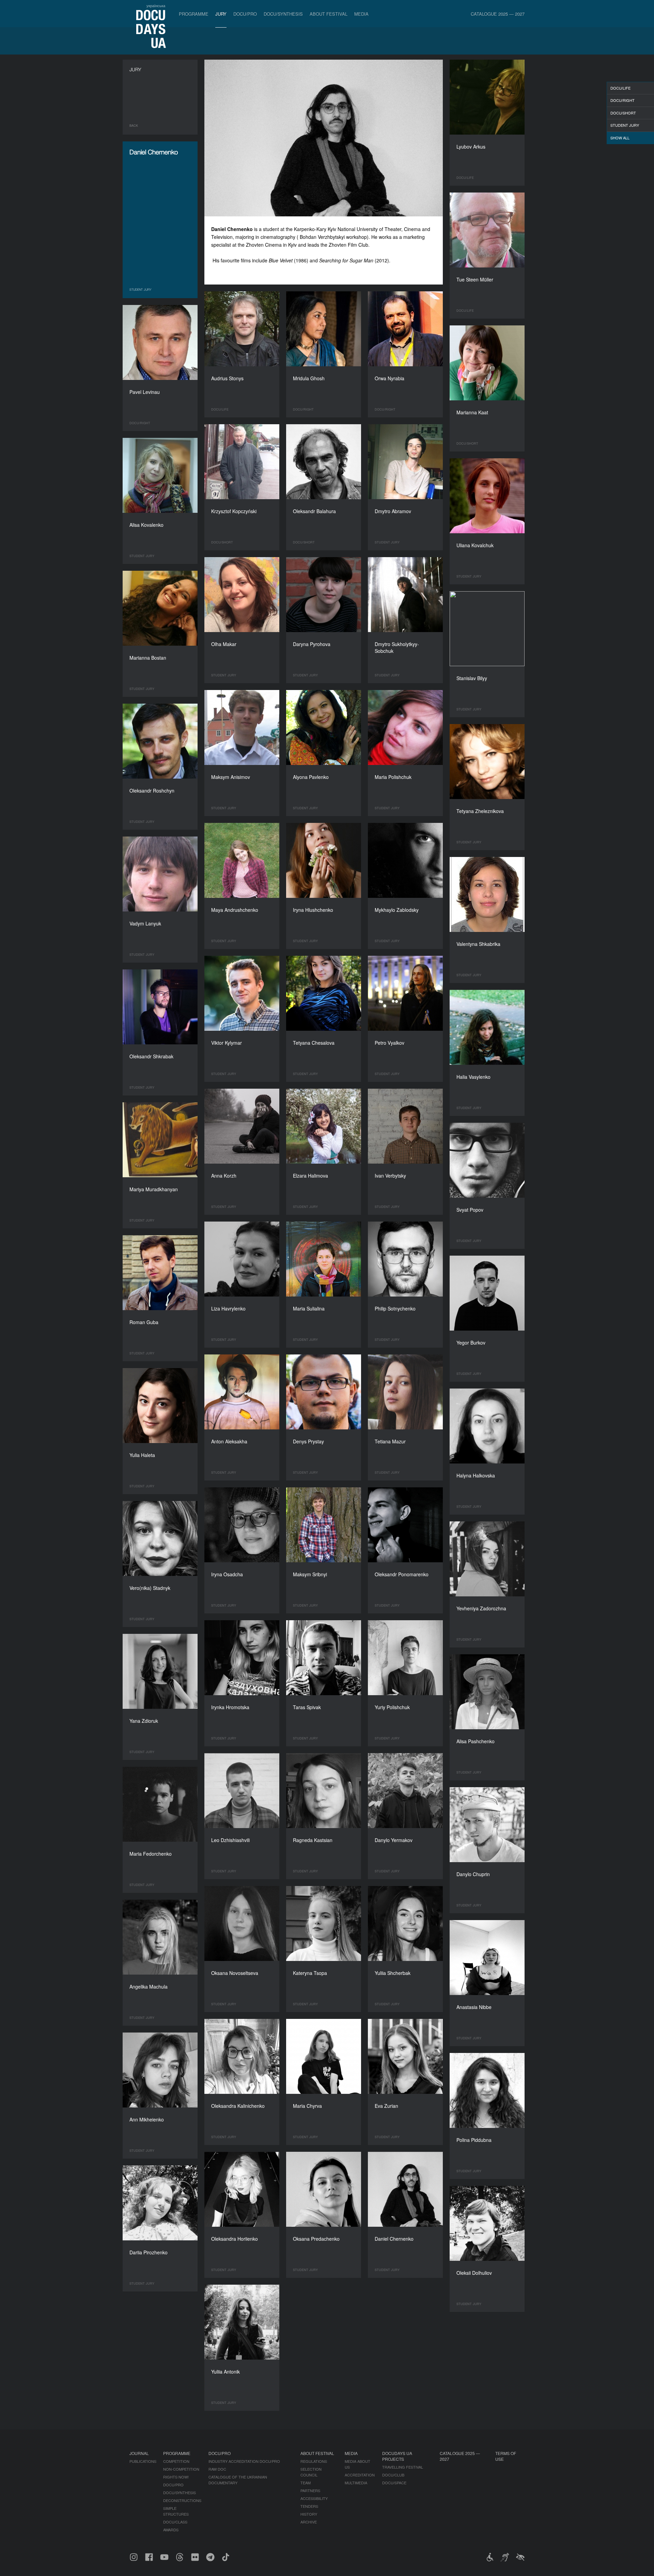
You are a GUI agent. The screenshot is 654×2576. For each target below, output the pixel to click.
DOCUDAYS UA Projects (397, 2456)
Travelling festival (403, 2467)
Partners (310, 2490)
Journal (139, 2453)
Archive (309, 2522)
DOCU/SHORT (623, 113)
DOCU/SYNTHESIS (283, 14)
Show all (620, 138)
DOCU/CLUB (393, 2475)
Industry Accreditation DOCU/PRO (244, 2461)
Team (306, 2483)
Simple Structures (176, 2511)
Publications (143, 2461)
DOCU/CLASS (175, 2522)
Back (134, 126)
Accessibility (314, 2498)
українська (156, 5)
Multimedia (356, 2483)
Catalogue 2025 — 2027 (498, 14)
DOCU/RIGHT (622, 100)
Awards (171, 2530)
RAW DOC (217, 2469)
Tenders (309, 2506)
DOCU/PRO (245, 14)
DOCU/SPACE (394, 2483)
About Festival (329, 14)
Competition (176, 2461)
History (309, 2514)
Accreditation (360, 2475)
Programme (194, 14)
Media (361, 14)
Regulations (314, 2461)
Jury (221, 14)
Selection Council (311, 2472)
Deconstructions (182, 2500)
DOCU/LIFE (620, 88)
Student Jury (625, 125)
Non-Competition (181, 2469)
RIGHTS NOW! (176, 2477)
